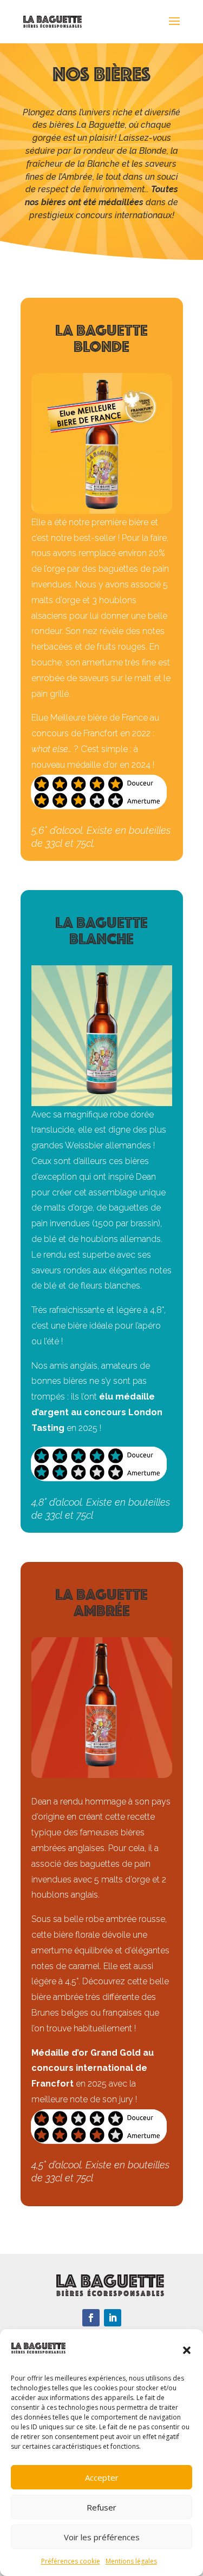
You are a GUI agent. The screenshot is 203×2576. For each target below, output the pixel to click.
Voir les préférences (102, 2537)
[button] (187, 2350)
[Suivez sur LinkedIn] (113, 2318)
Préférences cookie (71, 2561)
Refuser (101, 2507)
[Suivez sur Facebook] (91, 2318)
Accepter (102, 2477)
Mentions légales (131, 2561)
